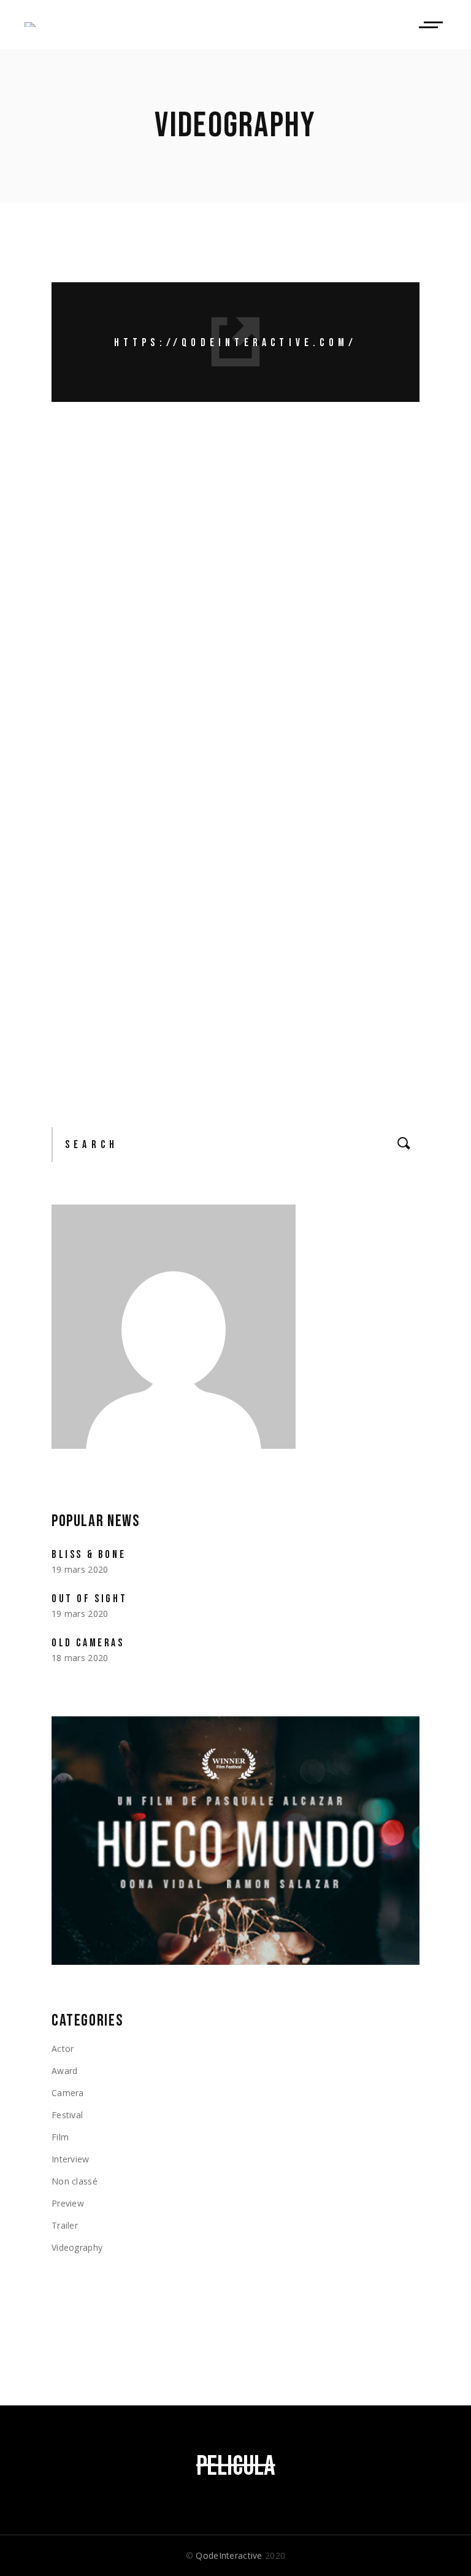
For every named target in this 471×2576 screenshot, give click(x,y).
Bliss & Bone (89, 1555)
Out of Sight (154, 487)
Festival (67, 2115)
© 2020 (235, 2555)
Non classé (75, 2181)
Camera (68, 2093)
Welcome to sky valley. (230, 701)
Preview (187, 516)
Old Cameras (88, 1643)
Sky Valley (125, 899)
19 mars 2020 (98, 516)
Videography (235, 516)
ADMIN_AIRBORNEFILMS (338, 516)
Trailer (65, 2225)
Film (60, 2137)
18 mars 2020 (98, 729)
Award (153, 516)
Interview (71, 2159)
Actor (63, 2049)
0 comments (200, 607)
